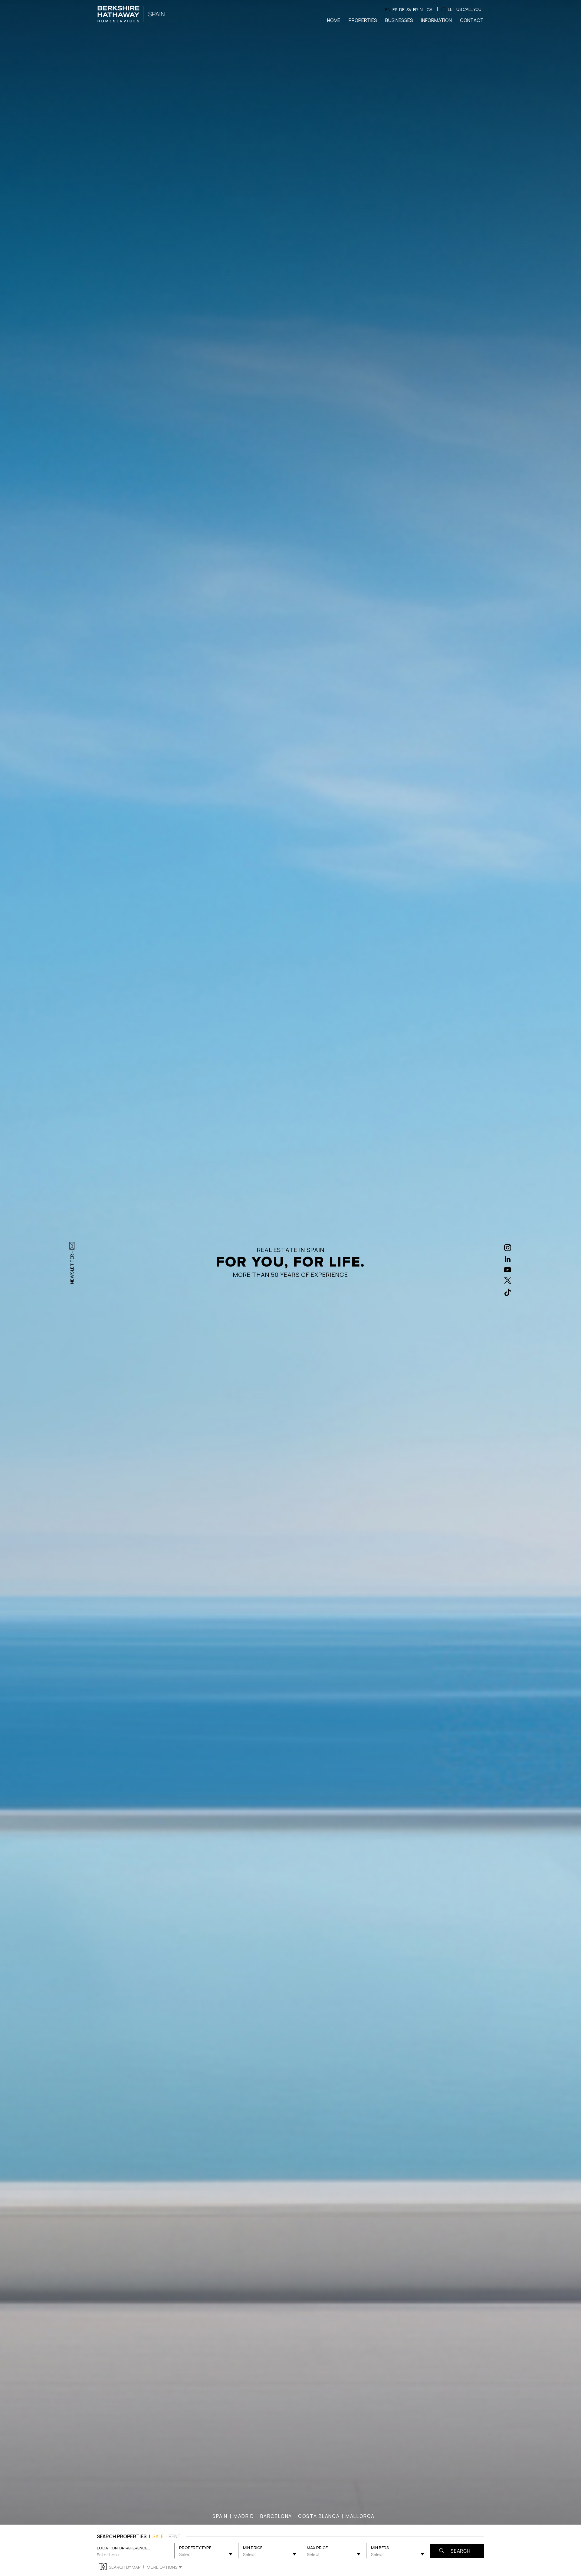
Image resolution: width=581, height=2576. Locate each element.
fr (415, 10)
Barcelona (276, 2516)
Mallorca (360, 2516)
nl (422, 10)
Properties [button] (363, 20)
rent (175, 2536)
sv (409, 10)
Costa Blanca (319, 2516)
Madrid (244, 2516)
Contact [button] (472, 20)
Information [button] (437, 20)
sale (158, 2536)
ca (430, 10)
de (402, 10)
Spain (220, 2516)
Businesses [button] (399, 20)
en (388, 10)
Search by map (125, 2567)
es (395, 10)
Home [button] (334, 20)
